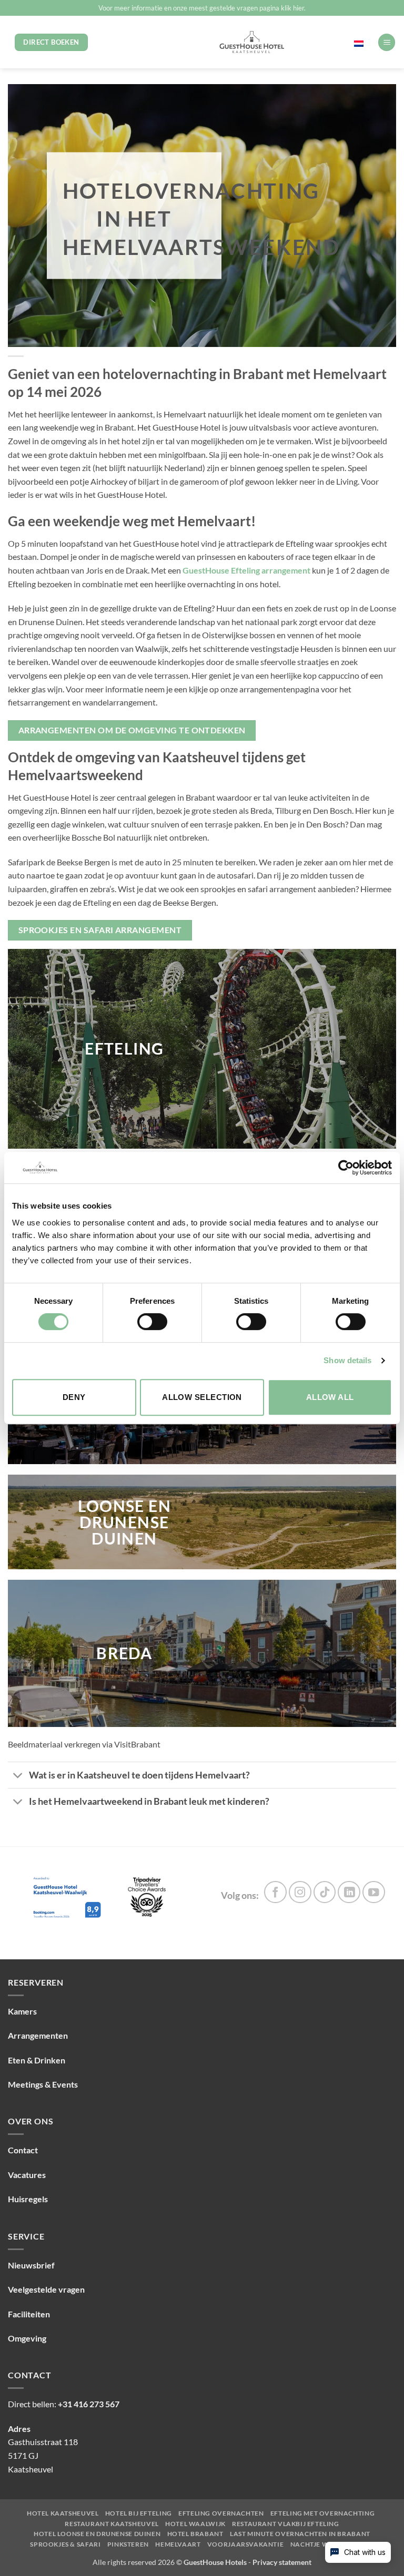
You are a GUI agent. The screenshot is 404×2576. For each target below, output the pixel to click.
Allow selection (202, 1397)
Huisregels (28, 2199)
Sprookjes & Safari (65, 2544)
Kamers (22, 2011)
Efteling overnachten (221, 2513)
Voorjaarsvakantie (245, 2544)
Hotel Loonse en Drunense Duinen (97, 2534)
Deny (74, 1397)
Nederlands (336, 42)
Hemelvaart (178, 2544)
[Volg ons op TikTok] (325, 1892)
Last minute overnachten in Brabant (300, 2534)
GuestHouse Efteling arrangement (246, 570)
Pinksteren (128, 2544)
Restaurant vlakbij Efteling (286, 2524)
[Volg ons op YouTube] (374, 1892)
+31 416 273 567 (89, 2404)
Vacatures (27, 2175)
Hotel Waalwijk (195, 2524)
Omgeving (27, 2338)
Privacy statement (282, 2562)
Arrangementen (38, 2035)
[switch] (152, 1322)
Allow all (330, 1397)
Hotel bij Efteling (139, 2513)
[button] (387, 42)
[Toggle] (18, 1776)
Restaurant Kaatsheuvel (112, 2524)
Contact (23, 2150)
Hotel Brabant (195, 2534)
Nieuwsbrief (31, 2265)
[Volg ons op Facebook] (275, 1892)
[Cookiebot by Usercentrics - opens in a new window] (346, 1168)
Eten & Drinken (37, 2060)
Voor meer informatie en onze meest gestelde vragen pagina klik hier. (202, 8)
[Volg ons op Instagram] (300, 1892)
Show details (347, 1360)
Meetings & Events (43, 2084)
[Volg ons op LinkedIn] (349, 1892)
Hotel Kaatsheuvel (63, 2513)
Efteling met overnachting (322, 2513)
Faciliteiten (29, 2314)
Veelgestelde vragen (46, 2289)
